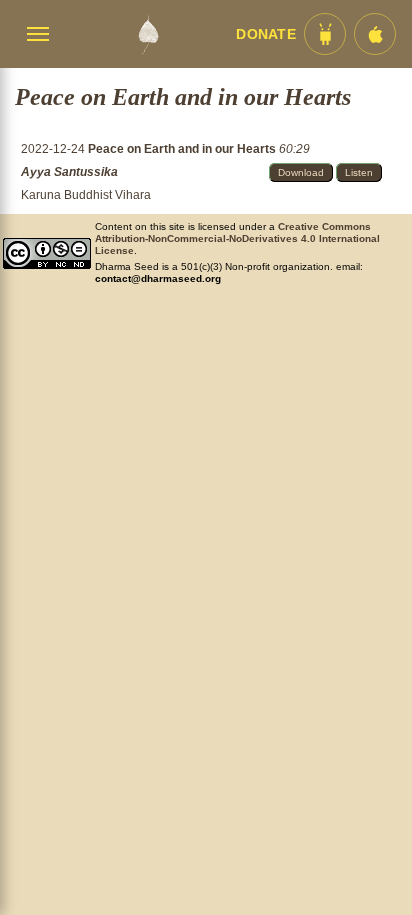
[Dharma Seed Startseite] (148, 34)
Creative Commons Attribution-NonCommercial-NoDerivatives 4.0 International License (237, 238)
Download (301, 172)
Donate (266, 34)
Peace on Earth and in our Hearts (183, 149)
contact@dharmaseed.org (158, 278)
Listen (359, 172)
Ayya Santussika (69, 172)
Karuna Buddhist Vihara (86, 195)
